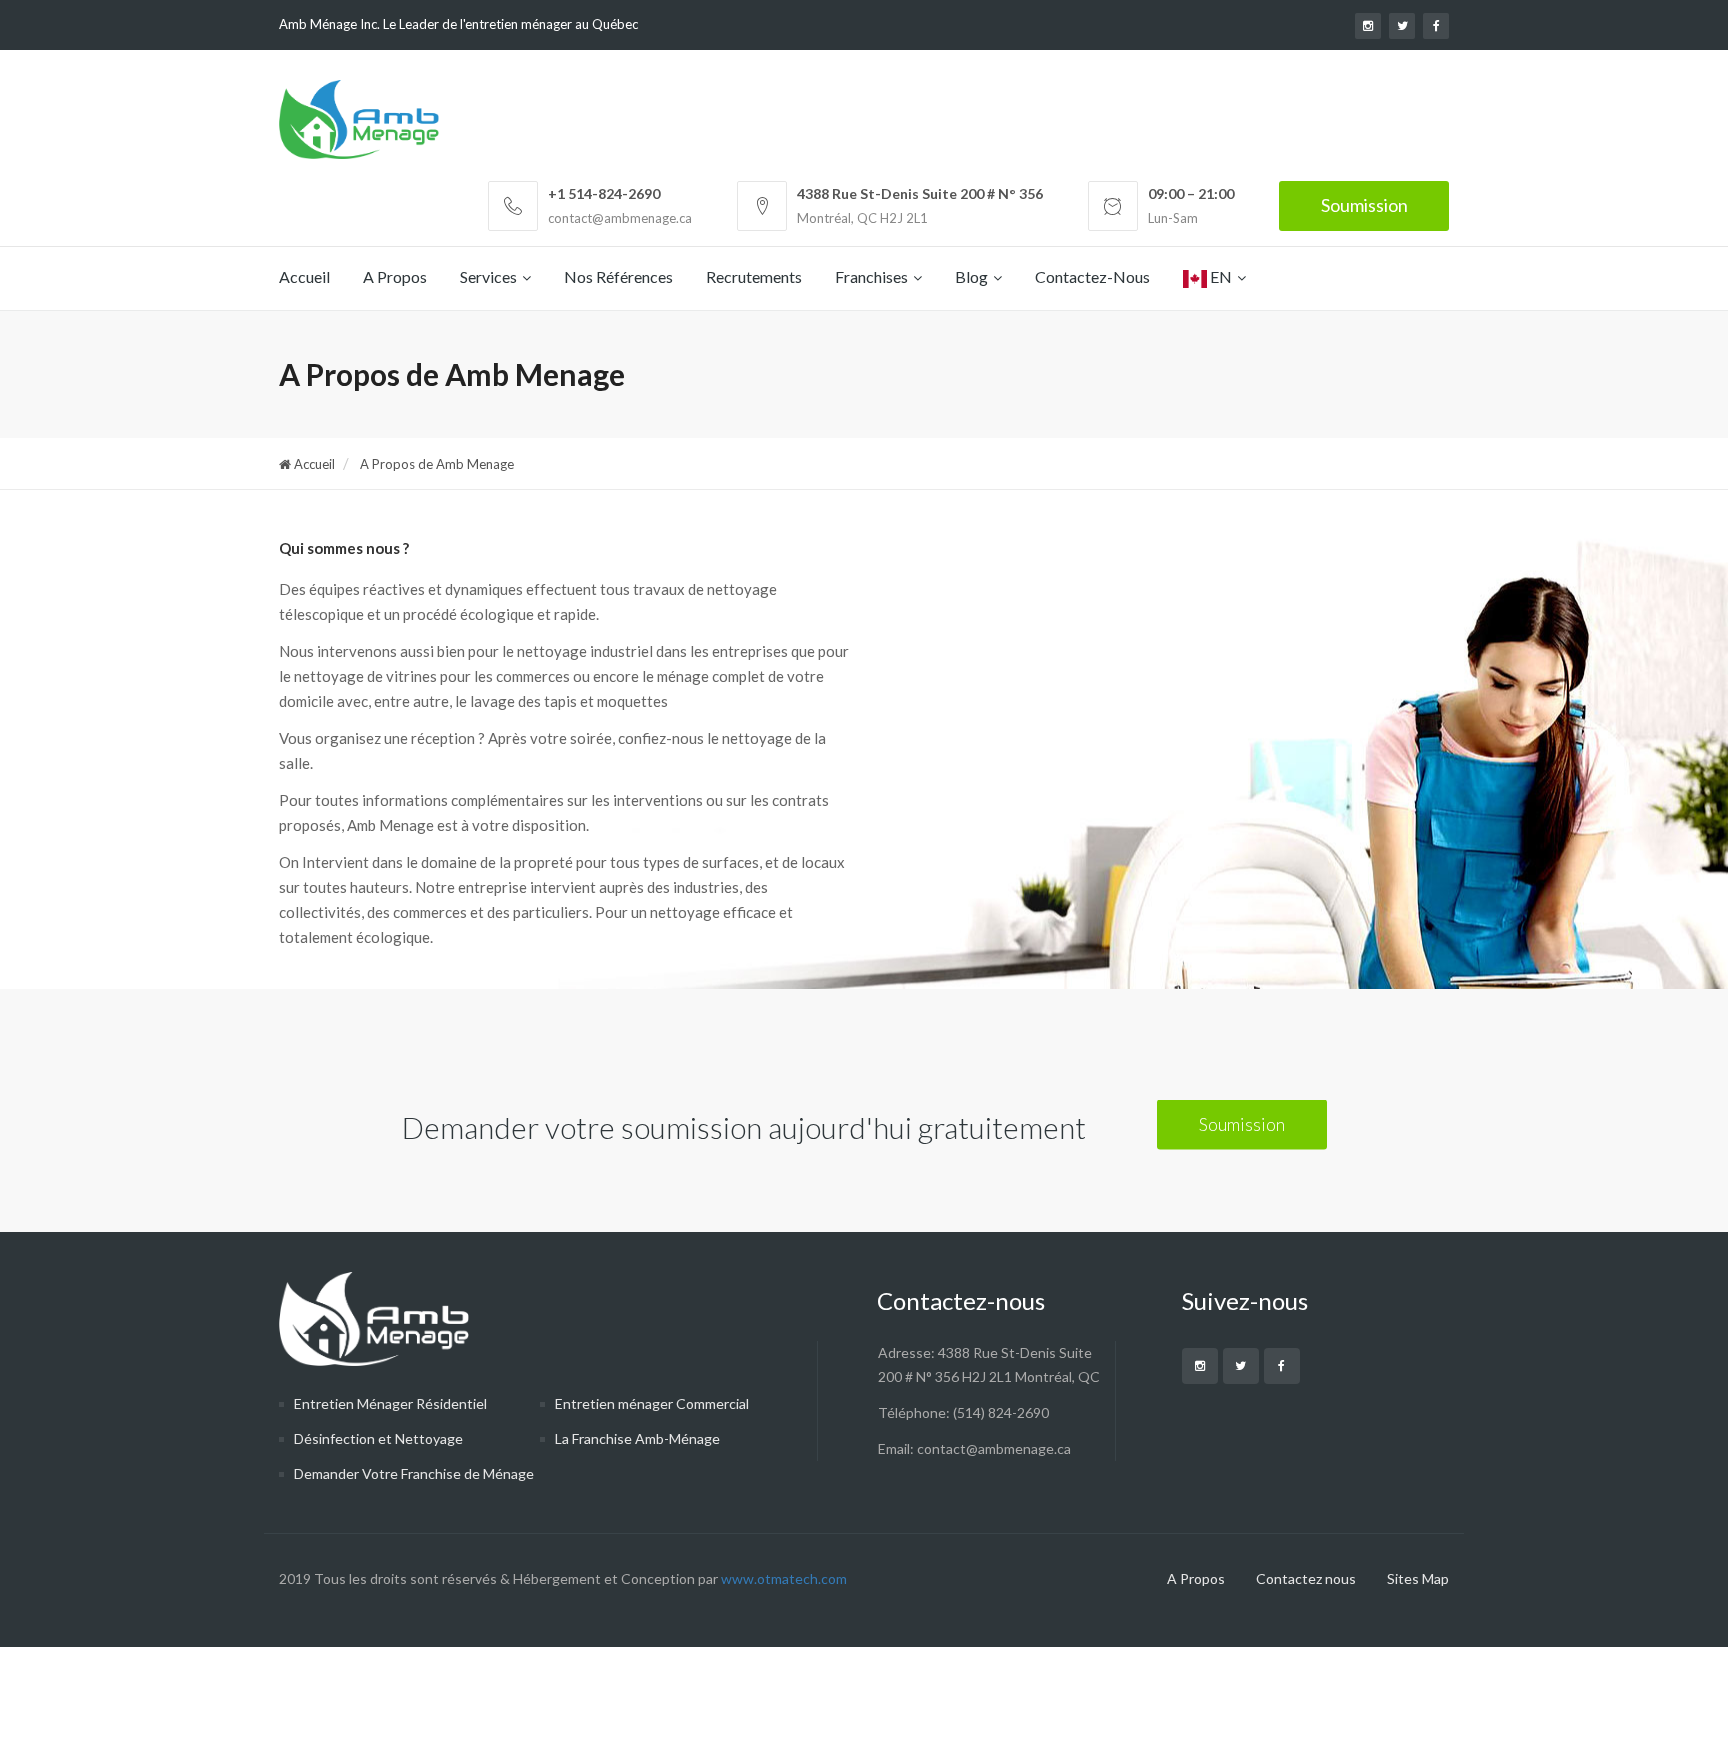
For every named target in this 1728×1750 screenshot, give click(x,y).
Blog (971, 276)
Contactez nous (1306, 1578)
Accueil (304, 276)
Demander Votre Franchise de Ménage (414, 1473)
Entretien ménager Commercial (652, 1403)
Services (488, 276)
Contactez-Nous (1092, 276)
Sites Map (1418, 1578)
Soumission (1364, 205)
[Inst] (1200, 1366)
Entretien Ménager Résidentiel (390, 1403)
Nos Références (618, 276)
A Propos (395, 276)
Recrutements (754, 276)
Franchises (871, 276)
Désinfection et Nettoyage (378, 1438)
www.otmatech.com (782, 1578)
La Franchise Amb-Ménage (637, 1438)
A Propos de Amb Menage (435, 464)
